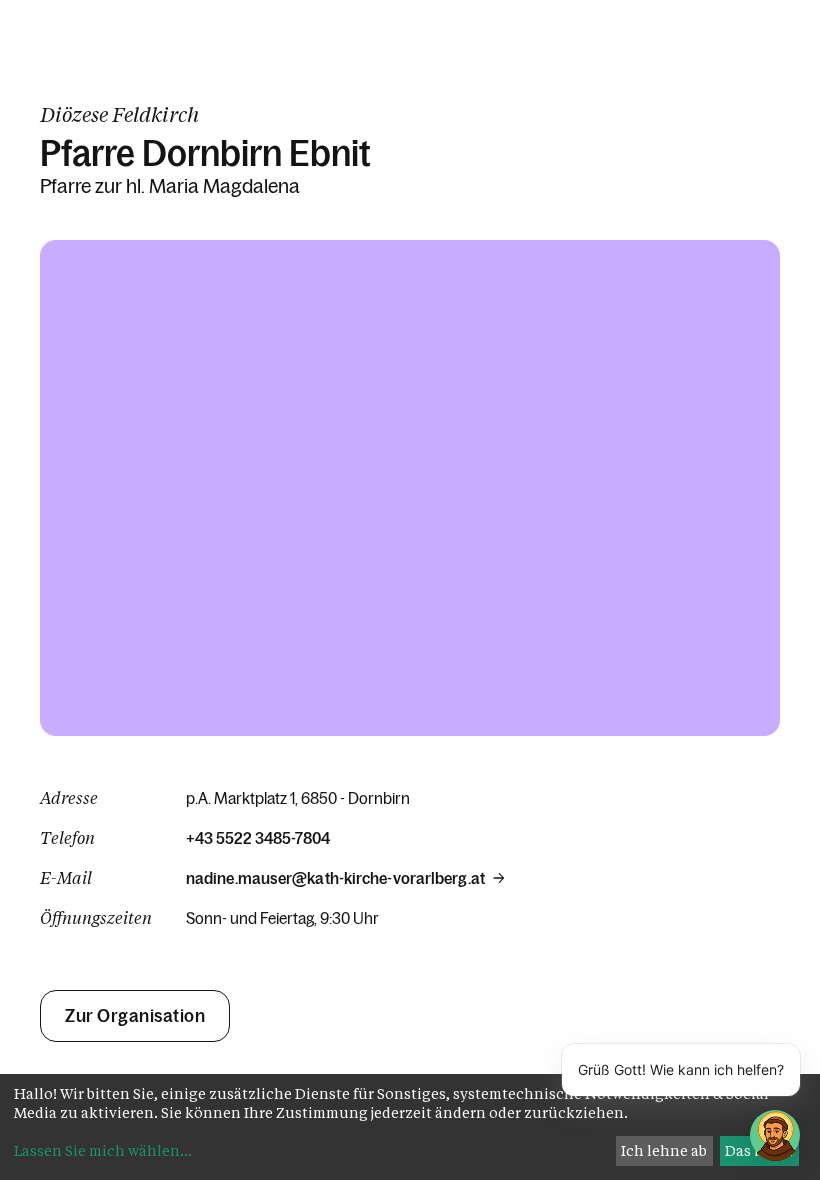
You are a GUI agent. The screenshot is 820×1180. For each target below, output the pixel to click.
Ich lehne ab (664, 1150)
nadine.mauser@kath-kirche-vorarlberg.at (335, 878)
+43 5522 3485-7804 (258, 838)
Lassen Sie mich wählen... (103, 1150)
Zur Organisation (135, 1016)
